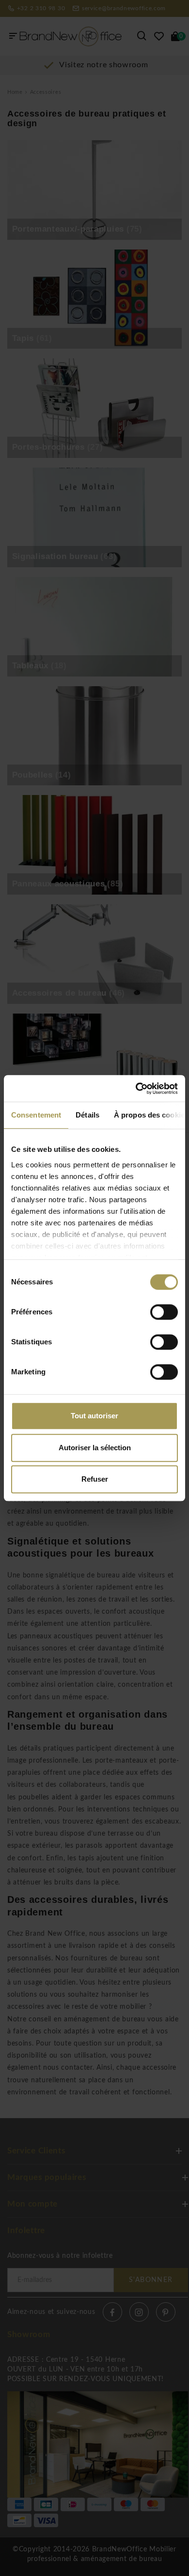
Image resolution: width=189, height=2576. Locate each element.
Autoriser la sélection (95, 1448)
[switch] (164, 1312)
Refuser (95, 1479)
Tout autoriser (94, 1416)
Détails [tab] (87, 1115)
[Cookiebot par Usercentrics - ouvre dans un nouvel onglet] (136, 1089)
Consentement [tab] (36, 1115)
